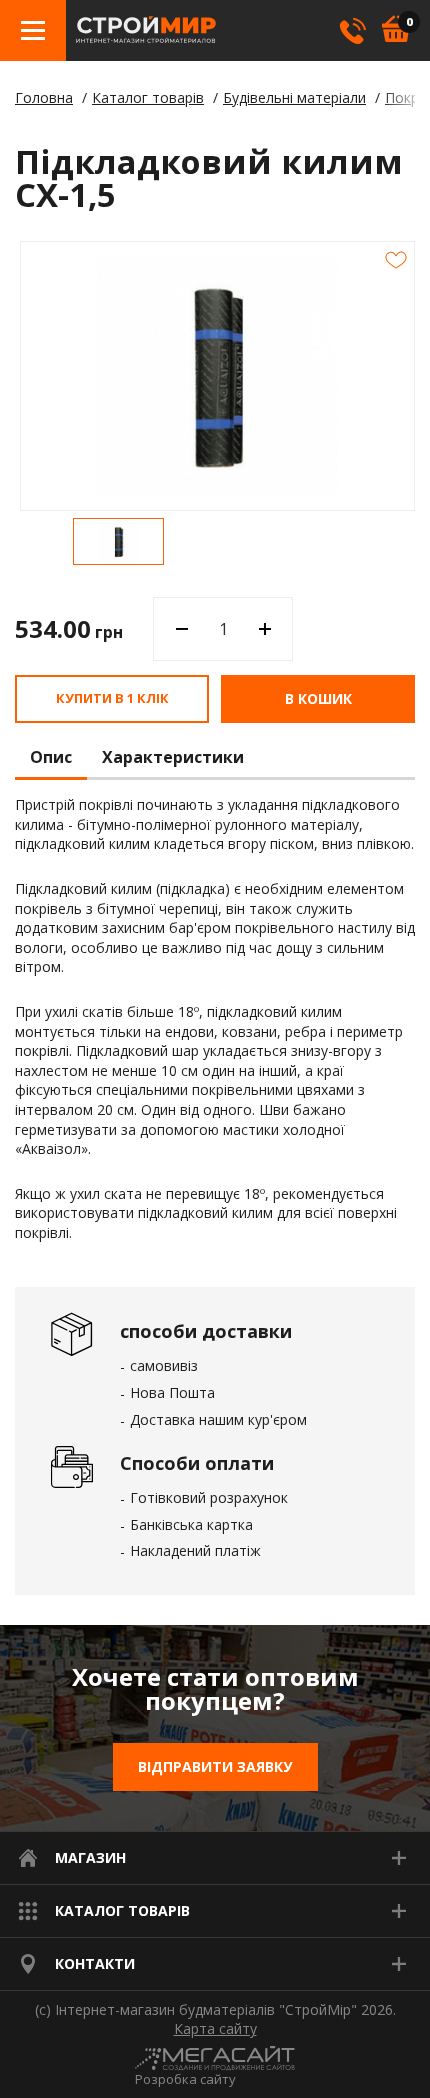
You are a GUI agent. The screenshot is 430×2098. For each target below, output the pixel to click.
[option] (118, 541)
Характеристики (173, 758)
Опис (51, 758)
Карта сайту (215, 2029)
